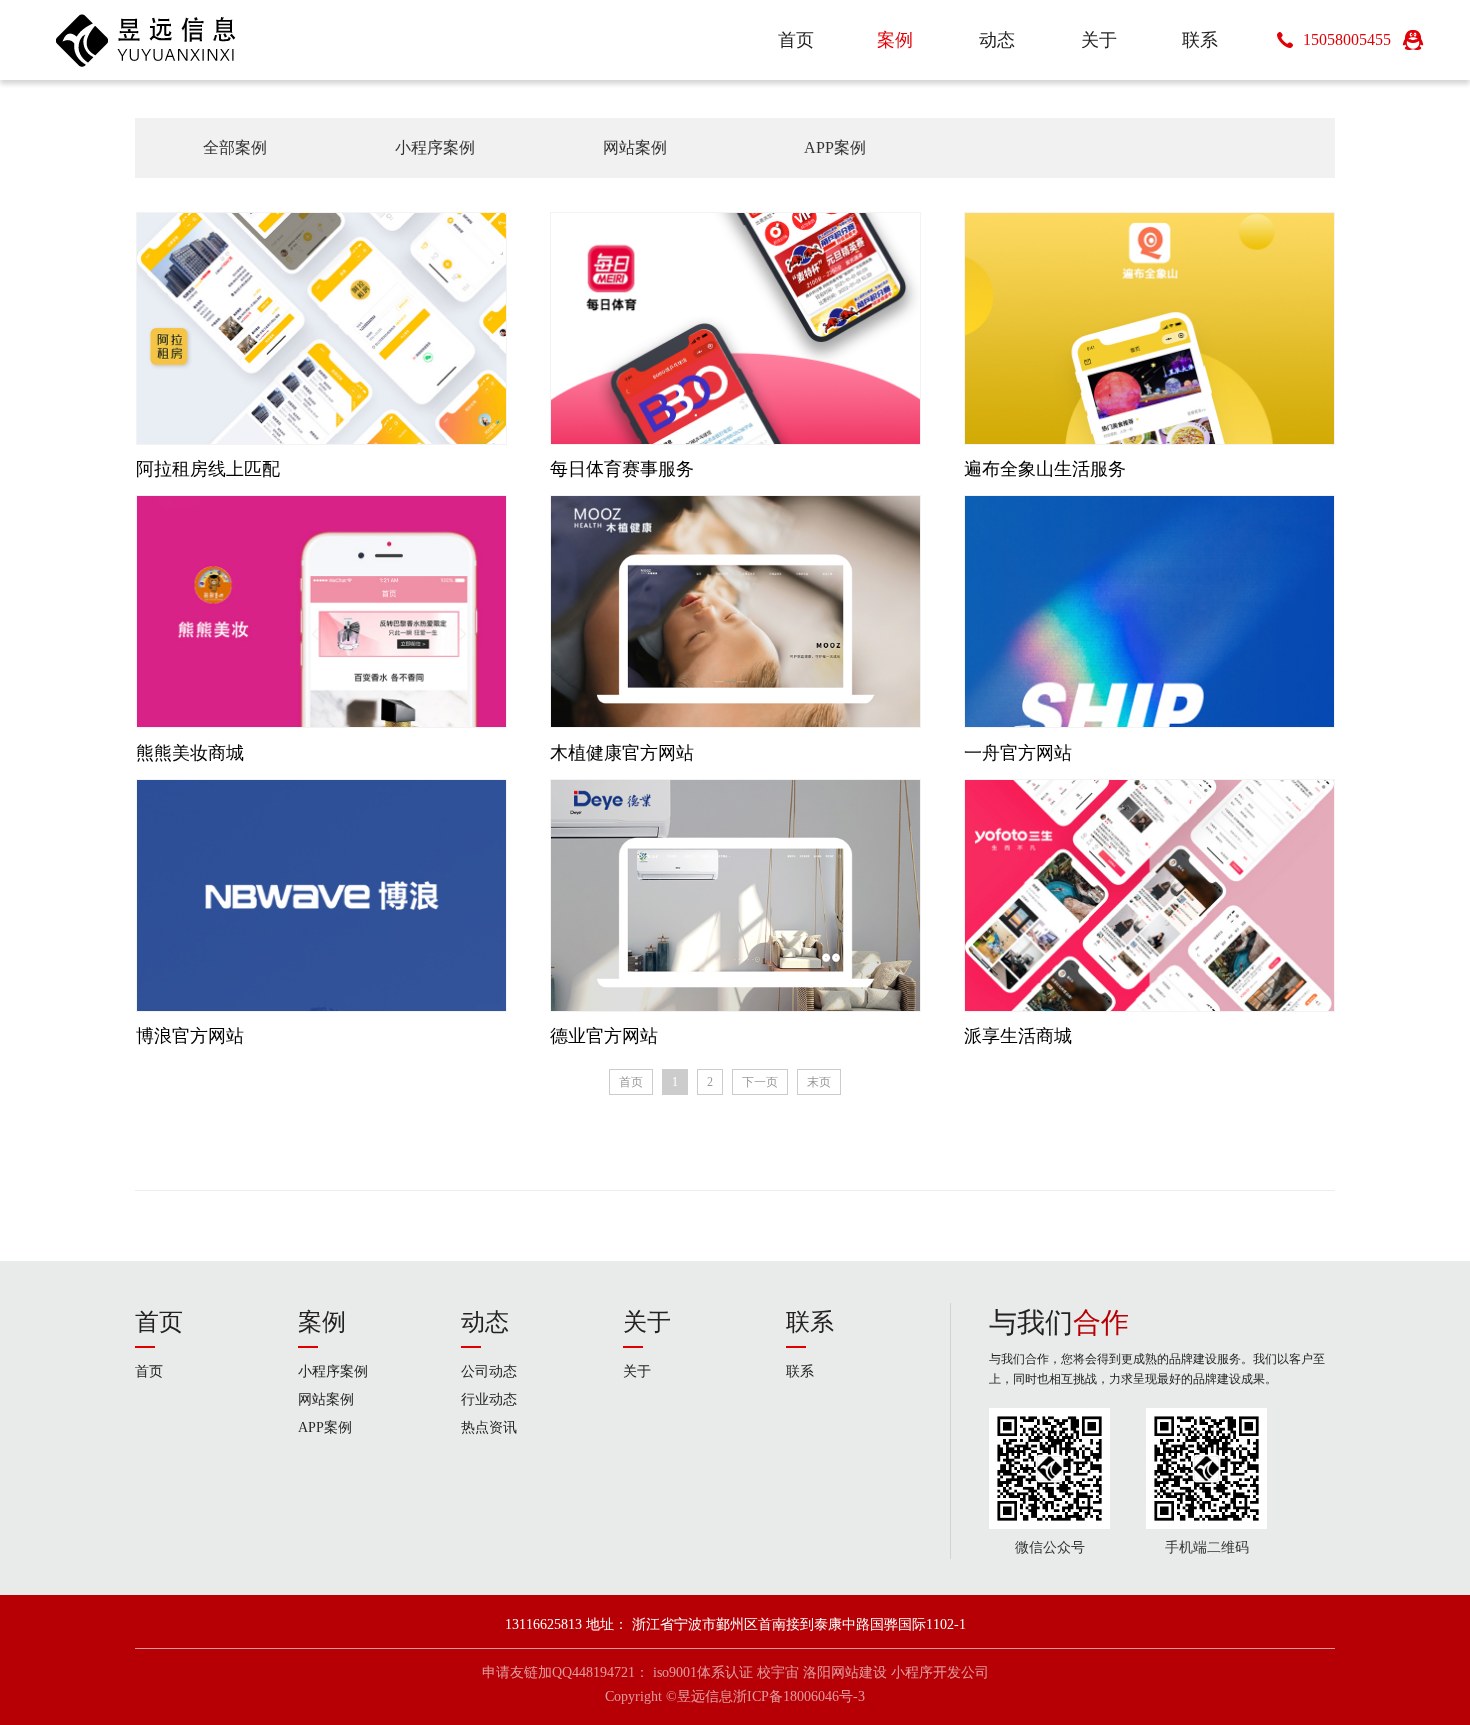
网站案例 (635, 147)
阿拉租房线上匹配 (208, 469)
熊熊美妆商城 (190, 753)
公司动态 (489, 1371)
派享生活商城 (1018, 1036)
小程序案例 (435, 147)
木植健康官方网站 (622, 753)
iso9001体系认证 (703, 1672)
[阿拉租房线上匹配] (321, 327)
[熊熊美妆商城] (321, 610)
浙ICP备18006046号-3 (799, 1696)
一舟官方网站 (1018, 753)
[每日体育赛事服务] (735, 327)
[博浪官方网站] (321, 894)
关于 (647, 1322)
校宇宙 (778, 1672)
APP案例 (835, 147)
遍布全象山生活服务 (1045, 469)
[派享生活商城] (1149, 894)
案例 (322, 1322)
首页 (631, 1082)
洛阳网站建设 (845, 1672)
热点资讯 (489, 1427)
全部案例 (235, 147)
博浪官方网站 (190, 1036)
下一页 (760, 1082)
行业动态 (489, 1399)
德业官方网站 (604, 1036)
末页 (819, 1082)
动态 (485, 1322)
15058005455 (1347, 39)
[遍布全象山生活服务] (1149, 327)
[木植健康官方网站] (735, 610)
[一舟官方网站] (1149, 610)
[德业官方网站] (735, 894)
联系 (810, 1322)
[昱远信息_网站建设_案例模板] (146, 40)
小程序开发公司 (940, 1672)
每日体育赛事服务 (622, 469)
